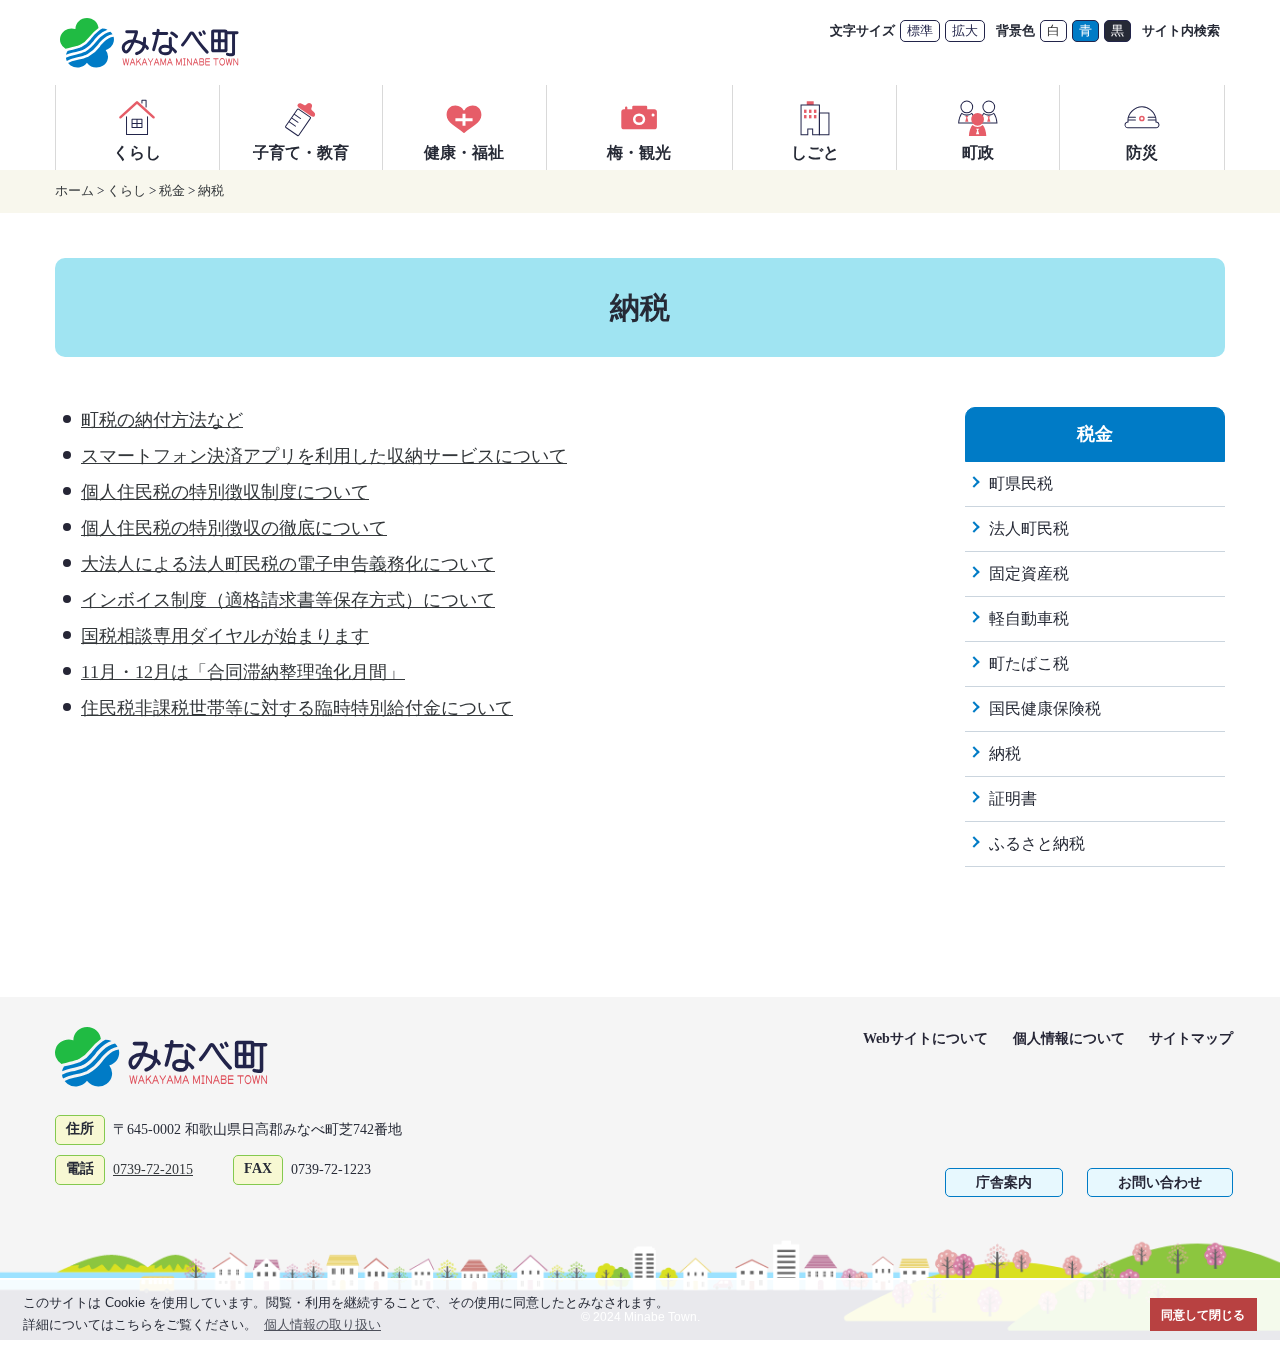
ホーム (74, 190)
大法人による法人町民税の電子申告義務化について (288, 564)
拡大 (965, 30)
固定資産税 (1029, 573)
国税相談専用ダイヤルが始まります (225, 636)
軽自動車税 (1029, 618)
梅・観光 (639, 152)
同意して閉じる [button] (1203, 1314)
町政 (978, 152)
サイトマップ (1191, 1038)
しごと (815, 152)
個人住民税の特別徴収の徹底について (234, 528)
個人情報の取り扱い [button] (322, 1324)
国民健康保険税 (1045, 708)
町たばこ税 (1029, 663)
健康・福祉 (464, 152)
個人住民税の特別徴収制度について (225, 492)
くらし (137, 152)
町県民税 (1021, 483)
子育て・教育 (301, 152)
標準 (920, 30)
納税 (211, 190)
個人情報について (1069, 1038)
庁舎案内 (1004, 1182)
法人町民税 (1029, 528)
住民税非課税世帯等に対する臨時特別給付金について (297, 708)
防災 (1142, 152)
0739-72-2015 (153, 1169)
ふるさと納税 (1037, 843)
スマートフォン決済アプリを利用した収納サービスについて (324, 456)
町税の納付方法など (162, 420)
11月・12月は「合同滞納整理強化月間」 (243, 672)
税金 (172, 190)
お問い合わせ (1160, 1182)
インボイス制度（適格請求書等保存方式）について (288, 600)
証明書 (1013, 798)
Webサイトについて (925, 1038)
